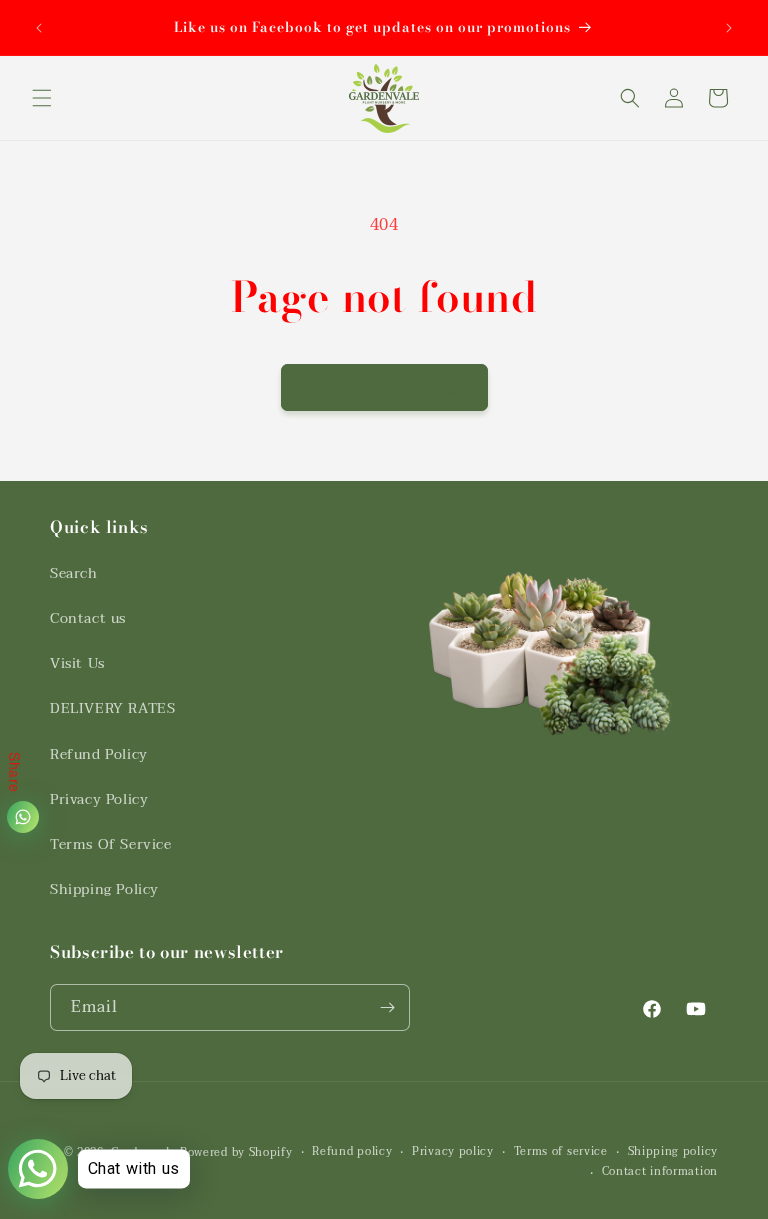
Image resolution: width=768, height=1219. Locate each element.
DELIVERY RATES (112, 708)
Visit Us (77, 663)
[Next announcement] (729, 28)
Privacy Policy (99, 799)
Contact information (660, 1172)
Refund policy (352, 1152)
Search (74, 573)
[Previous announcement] (39, 28)
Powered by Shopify (236, 1152)
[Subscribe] (387, 1007)
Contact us (88, 618)
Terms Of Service (111, 844)
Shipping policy (673, 1152)
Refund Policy (99, 754)
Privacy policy (453, 1152)
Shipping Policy (104, 889)
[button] (42, 98)
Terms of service (561, 1152)
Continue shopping (384, 388)
